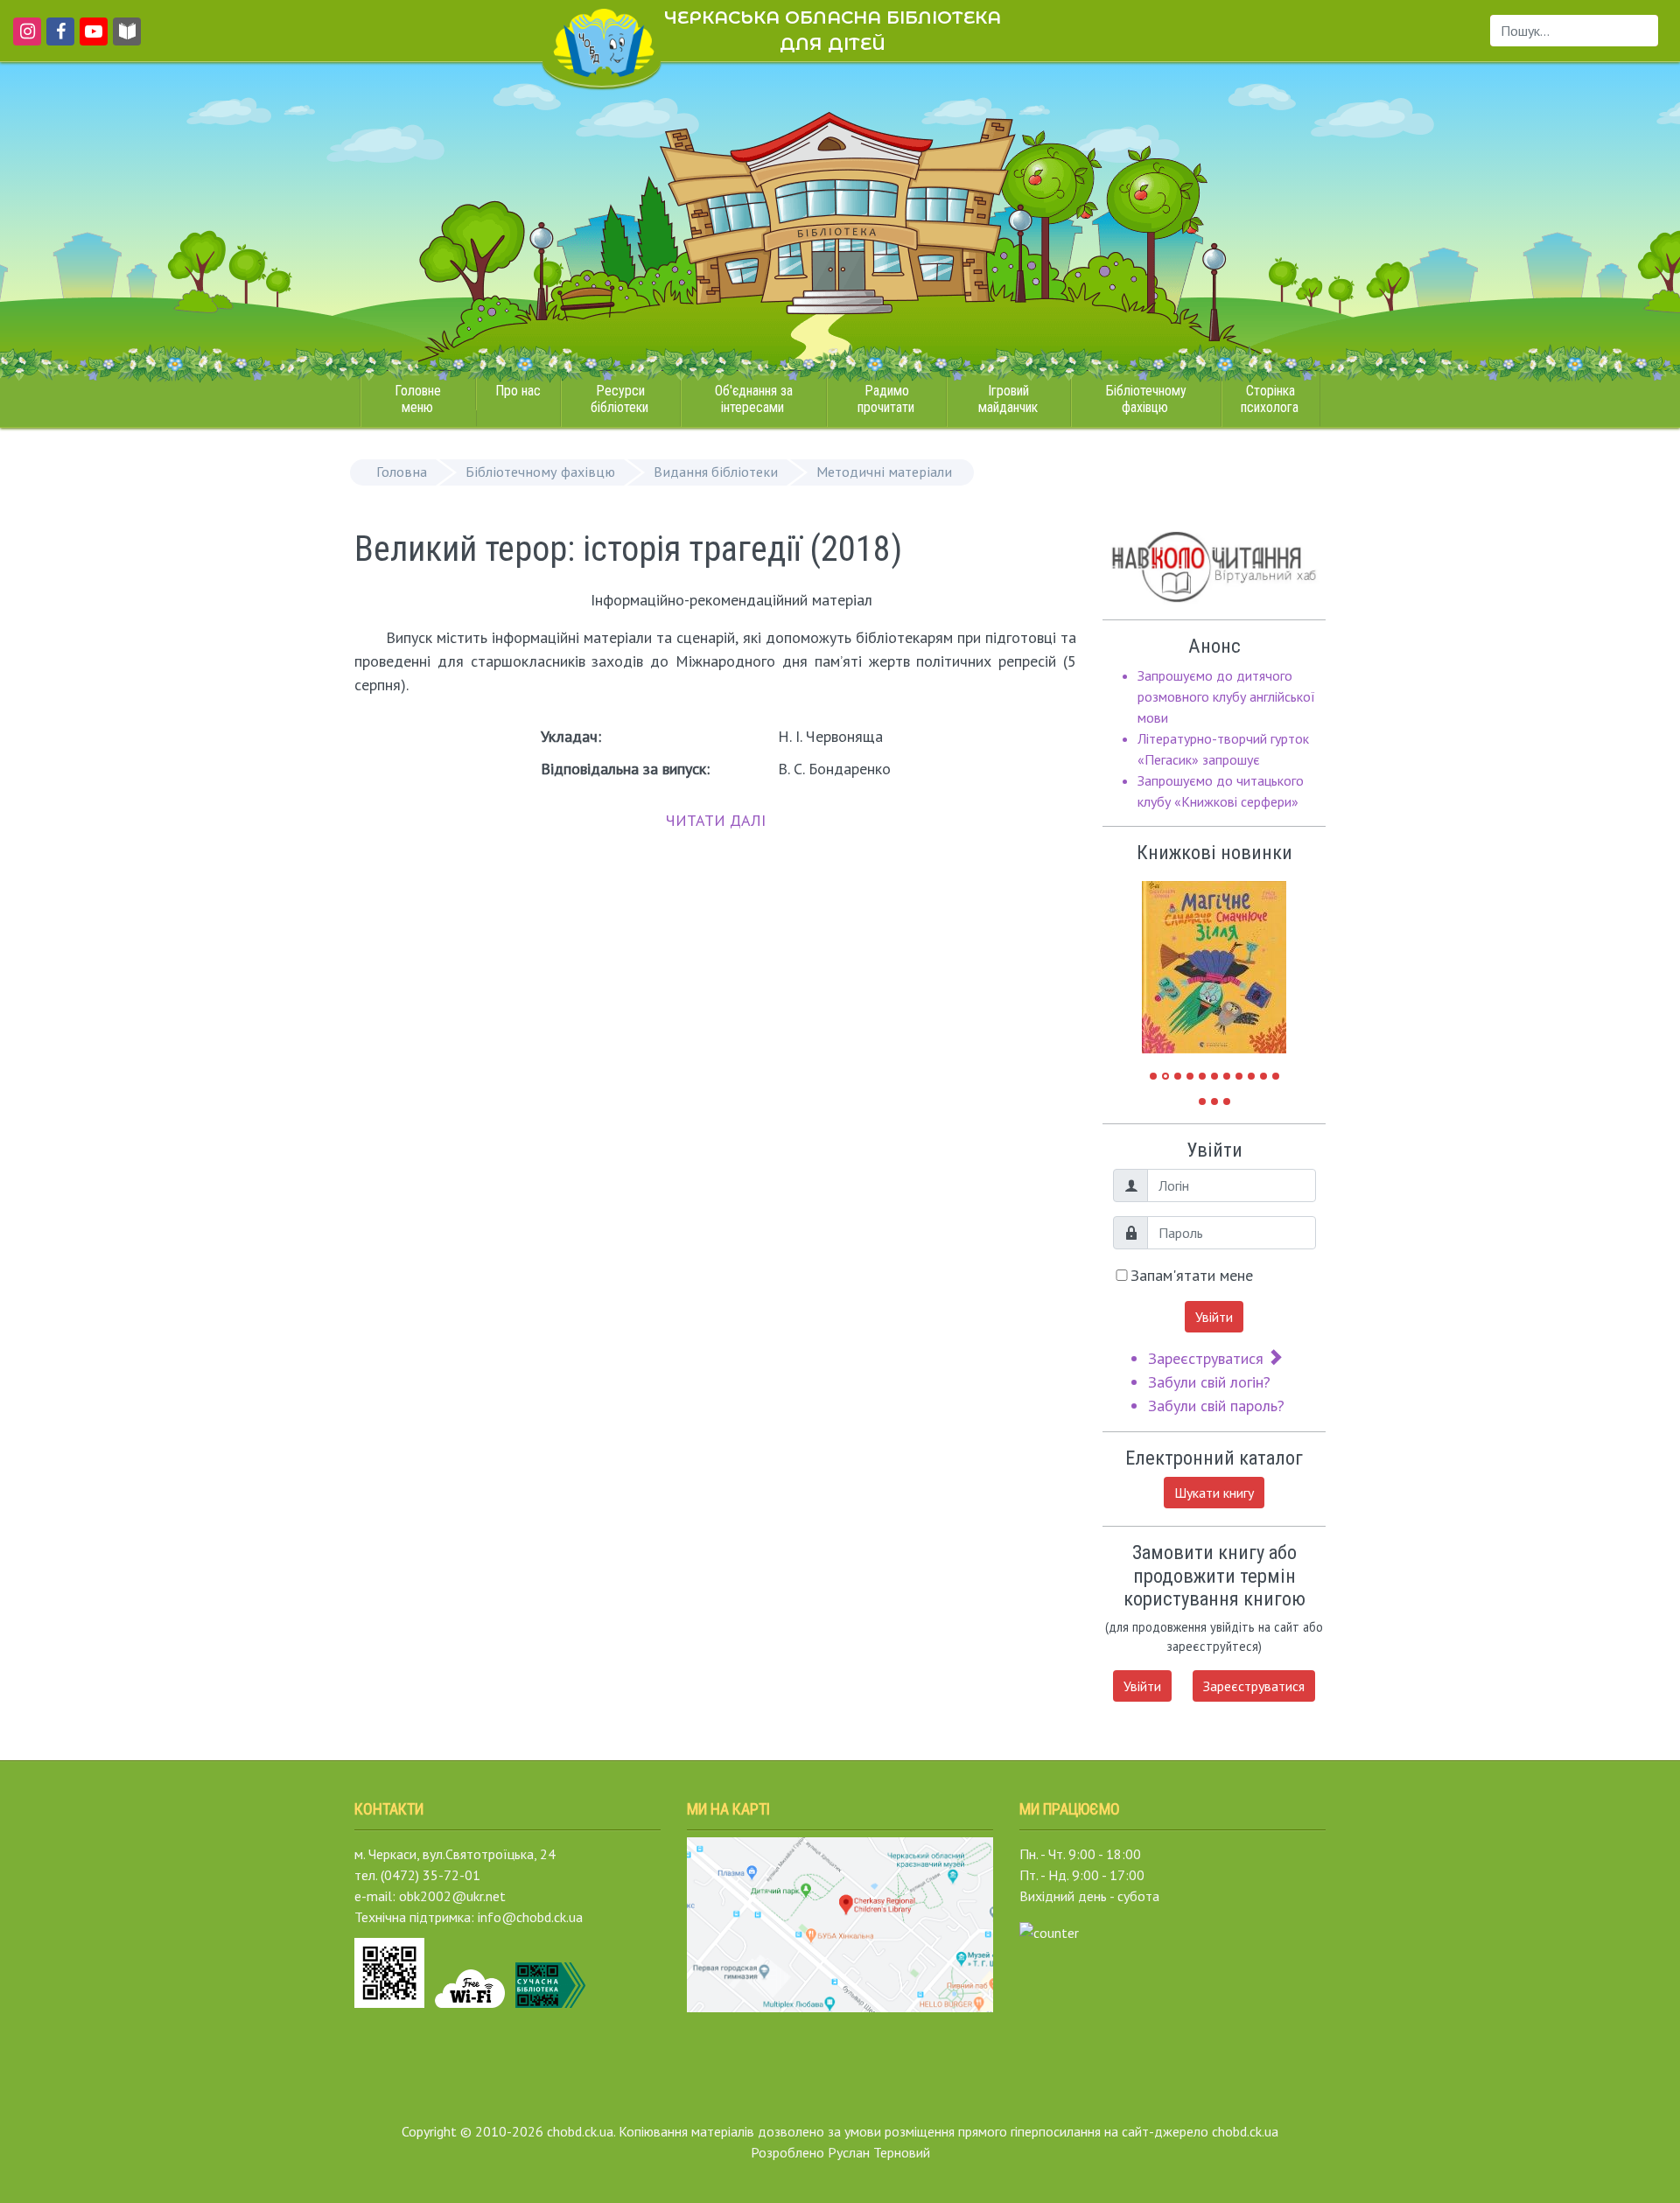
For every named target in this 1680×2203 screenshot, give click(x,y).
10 (1263, 1076)
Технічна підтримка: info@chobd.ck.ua (469, 1917)
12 (1202, 1101)
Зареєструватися (1208, 1358)
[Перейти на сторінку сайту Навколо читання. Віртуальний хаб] (127, 39)
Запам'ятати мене (1192, 1275)
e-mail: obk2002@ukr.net (430, 1896)
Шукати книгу (1214, 1493)
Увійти (1214, 1317)
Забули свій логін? (1209, 1382)
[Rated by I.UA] (1049, 1931)
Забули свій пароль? (1216, 1406)
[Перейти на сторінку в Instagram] (24, 39)
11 (1276, 1076)
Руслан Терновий (879, 2152)
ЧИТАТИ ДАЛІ (716, 820)
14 (1227, 1101)
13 (1214, 1101)
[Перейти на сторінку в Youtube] (91, 39)
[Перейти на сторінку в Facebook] (57, 39)
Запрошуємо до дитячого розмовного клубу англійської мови (1226, 696)
